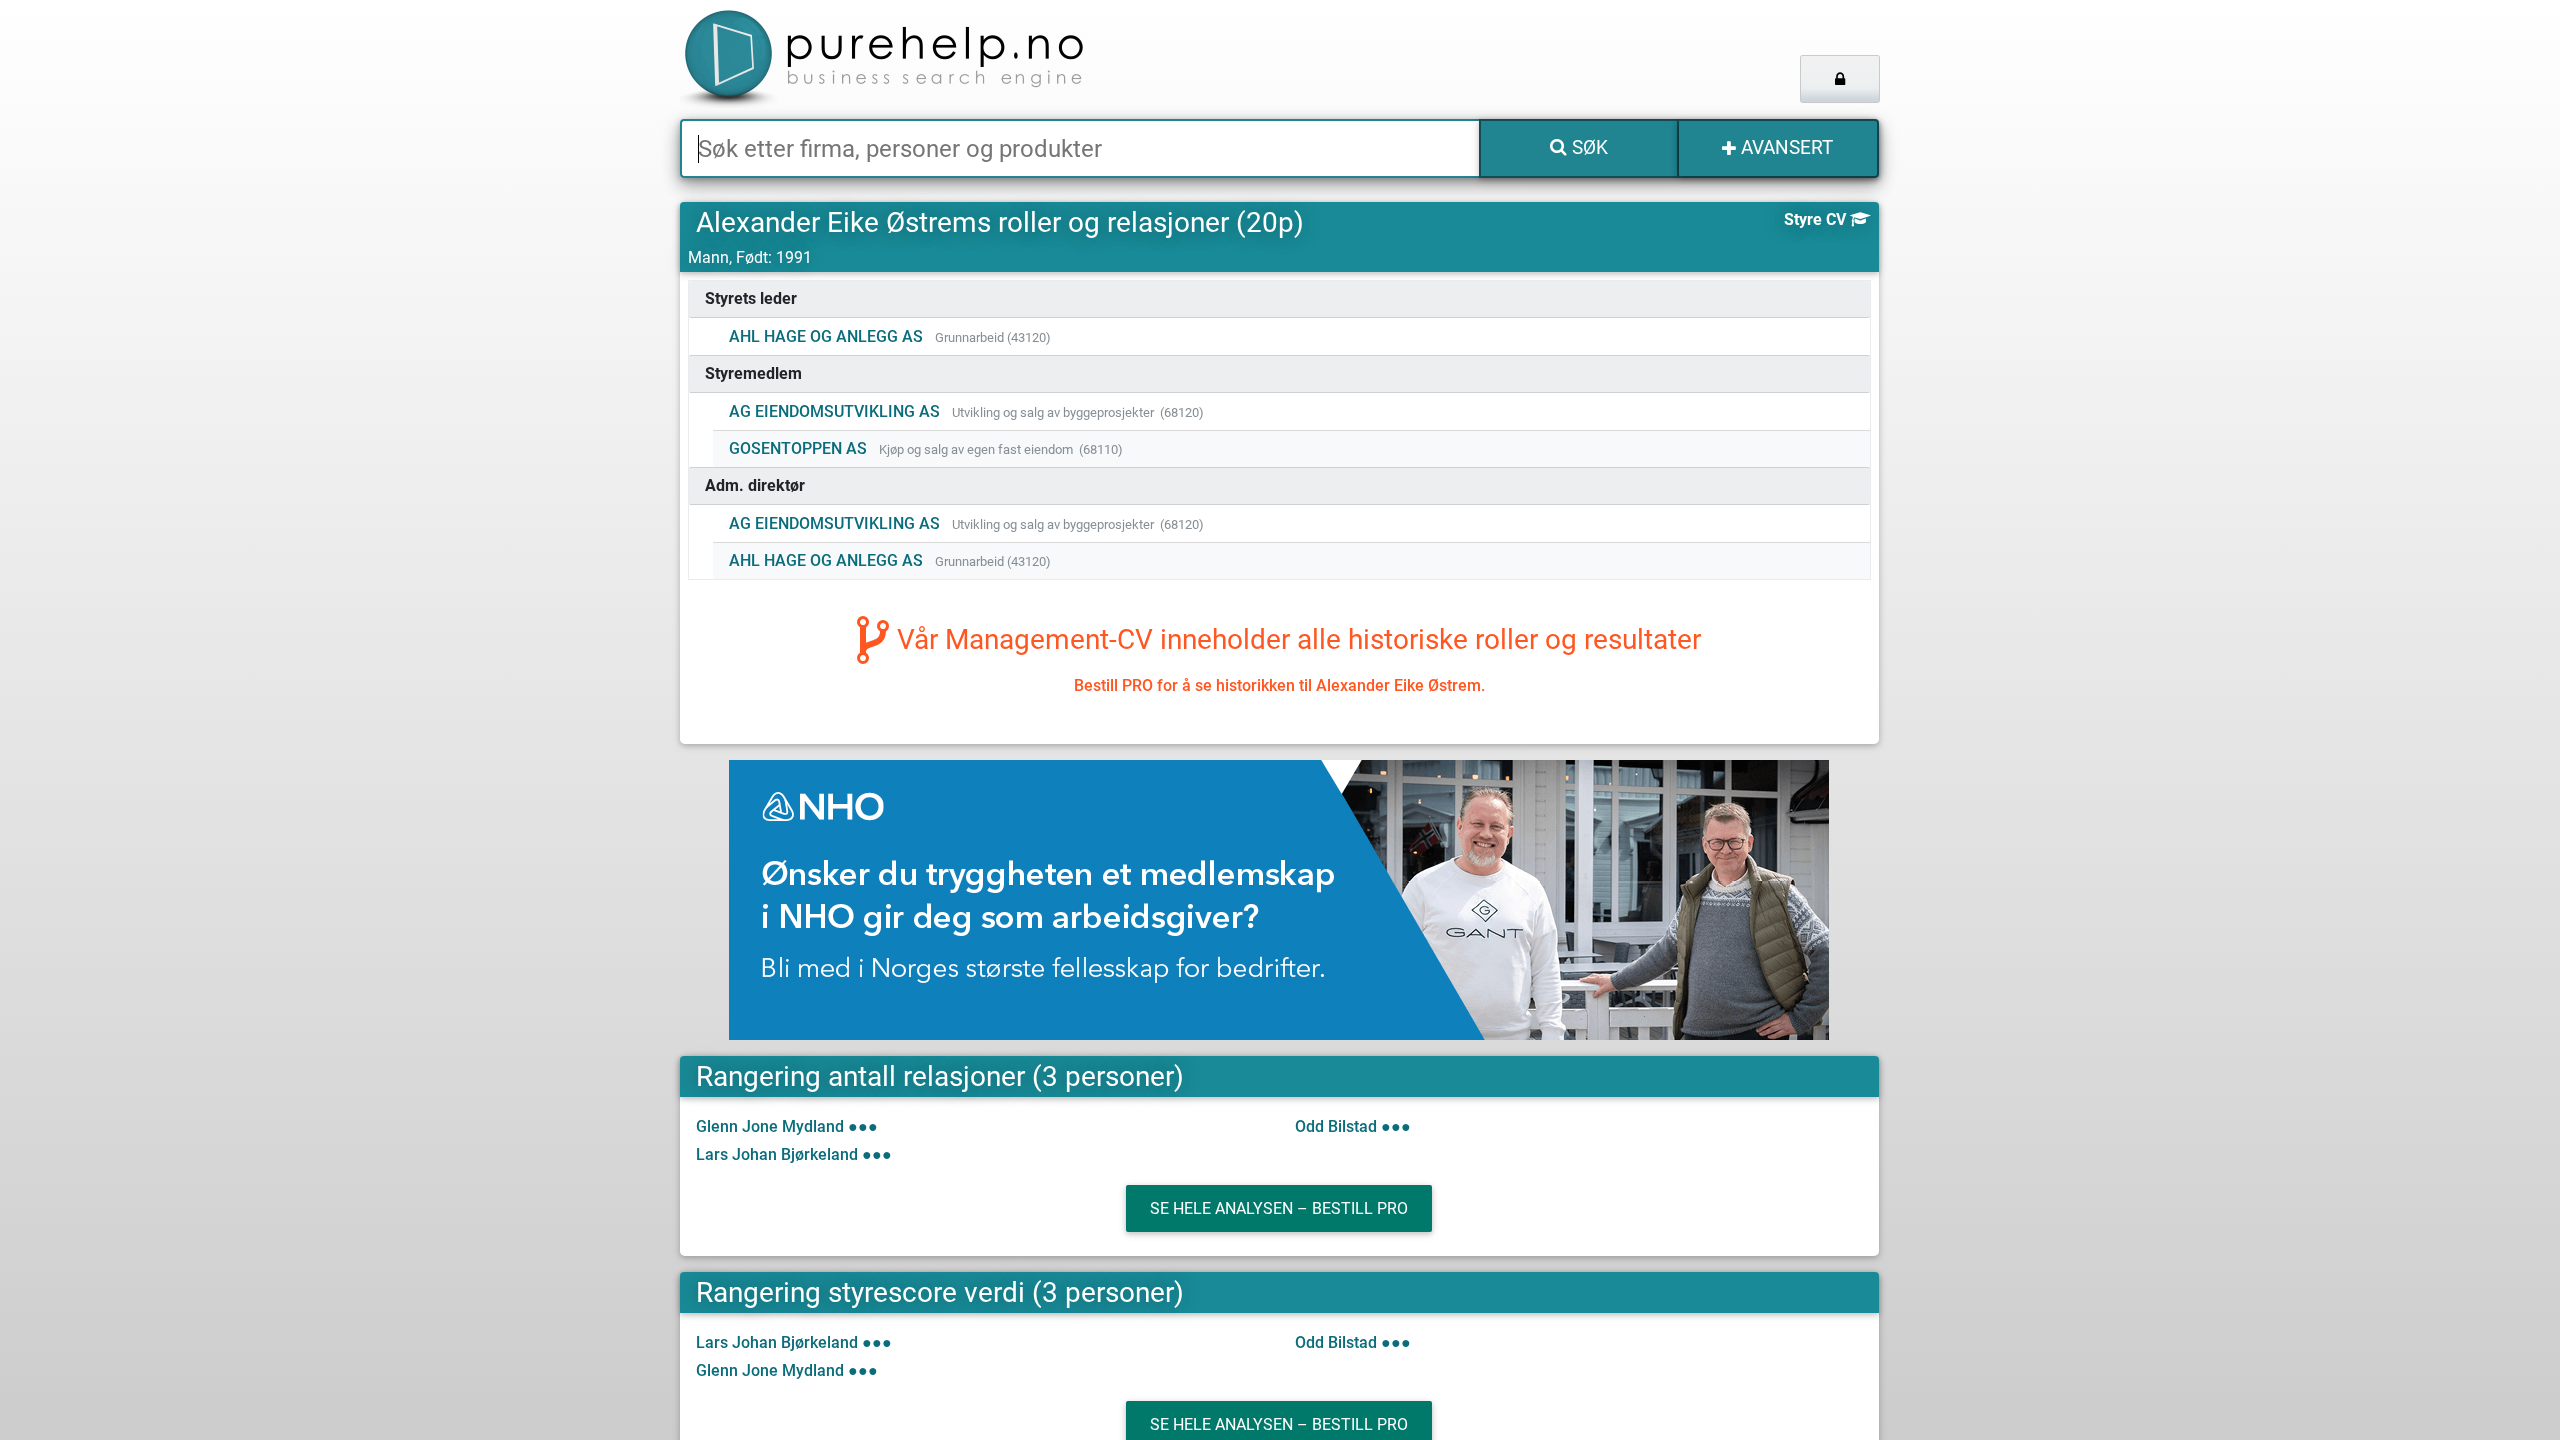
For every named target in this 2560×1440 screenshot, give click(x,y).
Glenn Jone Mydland (770, 1126)
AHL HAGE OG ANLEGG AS (826, 336)
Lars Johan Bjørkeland (777, 1154)
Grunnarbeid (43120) (993, 337)
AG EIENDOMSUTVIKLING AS (834, 411)
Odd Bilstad (1336, 1126)
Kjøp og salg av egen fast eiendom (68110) (1001, 449)
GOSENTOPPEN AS (798, 448)
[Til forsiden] (929, 59)
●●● (863, 1126)
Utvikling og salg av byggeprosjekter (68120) (1078, 412)
